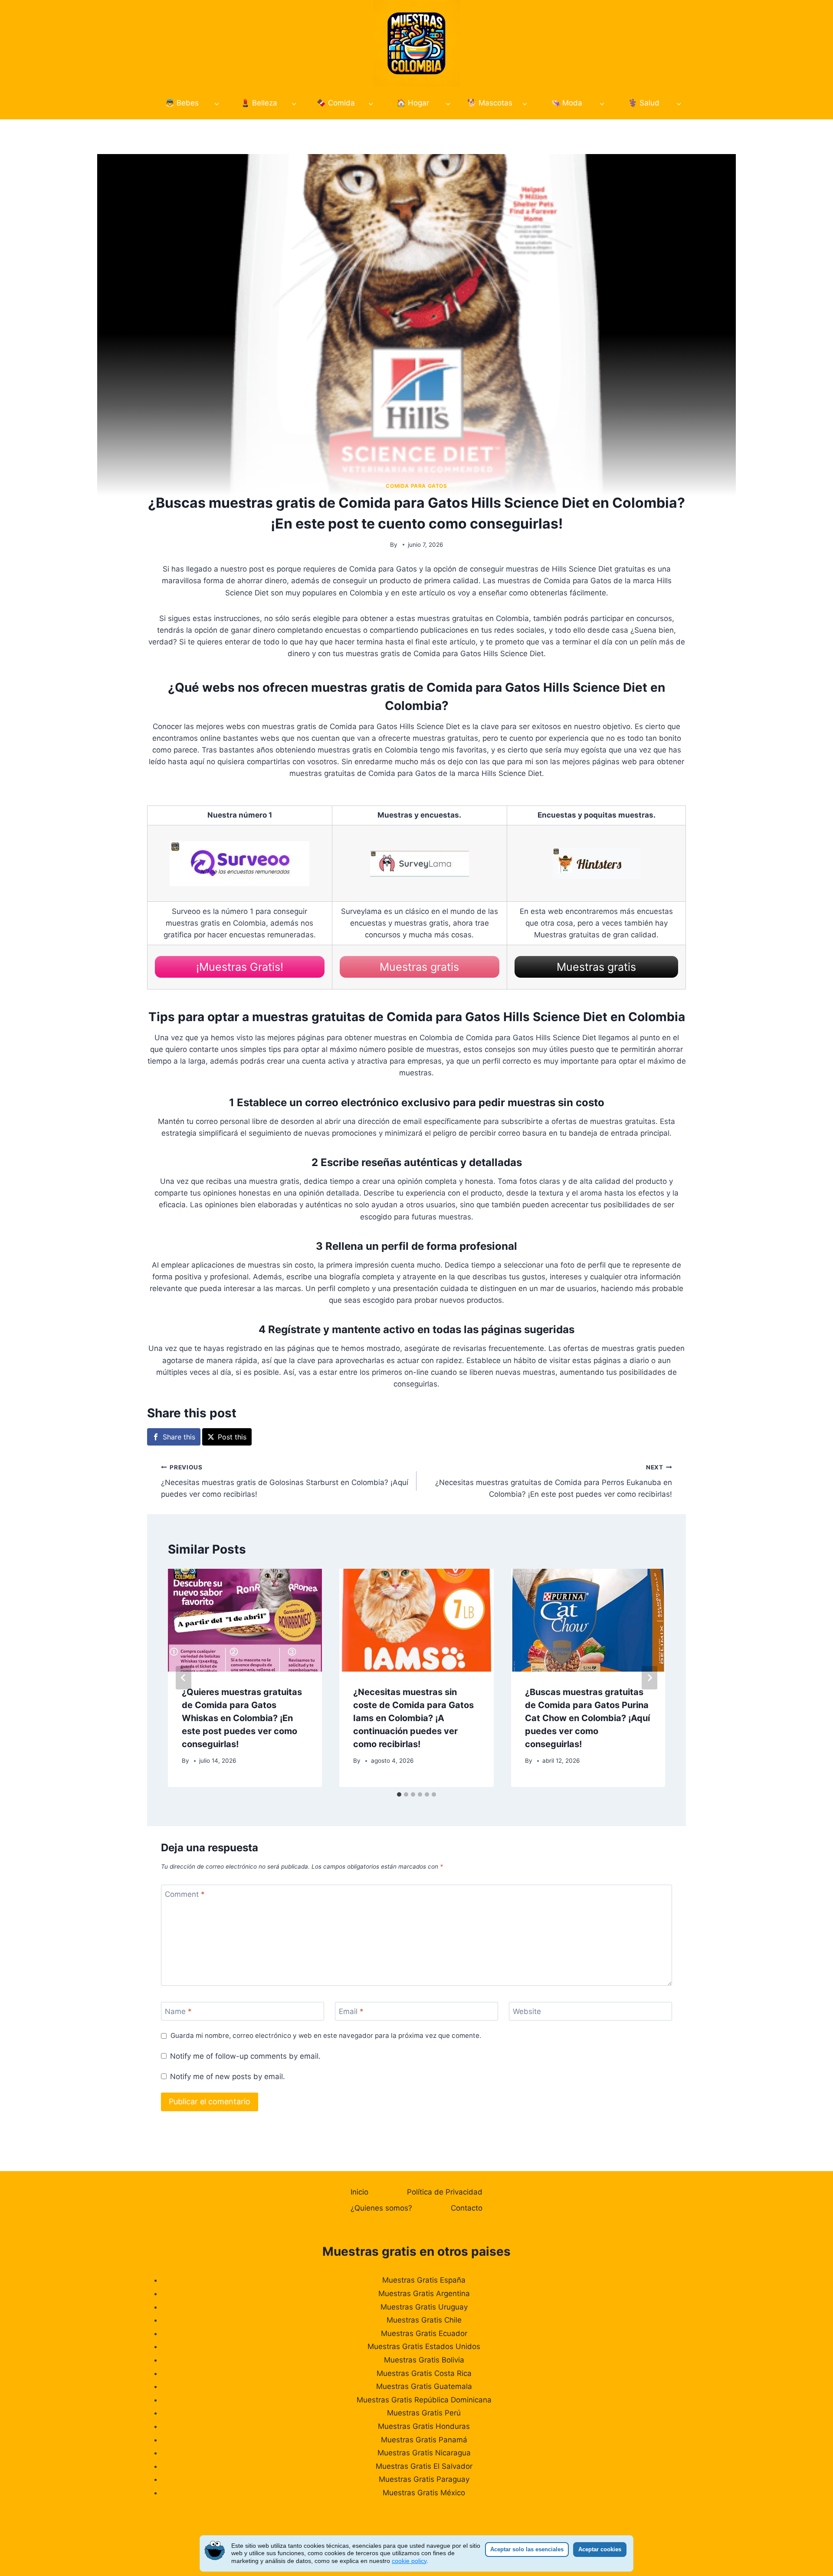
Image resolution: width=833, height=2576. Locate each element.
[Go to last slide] (184, 1678)
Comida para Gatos (416, 486)
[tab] (399, 1794)
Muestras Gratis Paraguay (424, 2479)
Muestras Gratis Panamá (424, 2440)
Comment (185, 1894)
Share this (179, 1437)
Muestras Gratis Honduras (424, 2426)
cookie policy (409, 2561)
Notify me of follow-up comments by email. (245, 2056)
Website (527, 2011)
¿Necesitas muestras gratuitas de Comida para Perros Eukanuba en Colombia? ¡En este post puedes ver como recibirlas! (554, 1481)
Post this (232, 1437)
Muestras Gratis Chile (424, 2320)
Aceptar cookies (600, 2549)
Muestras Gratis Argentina (424, 2293)
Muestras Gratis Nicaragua (424, 2453)
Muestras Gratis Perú (424, 2413)
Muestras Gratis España (424, 2280)
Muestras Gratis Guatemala (424, 2386)
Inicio (359, 2192)
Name (178, 2011)
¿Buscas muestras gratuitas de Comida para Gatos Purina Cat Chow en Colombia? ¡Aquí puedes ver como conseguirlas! (587, 1718)
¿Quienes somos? (381, 2208)
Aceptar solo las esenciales (527, 2549)
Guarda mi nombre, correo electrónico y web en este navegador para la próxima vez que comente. (326, 2035)
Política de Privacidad (445, 2192)
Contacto (467, 2208)
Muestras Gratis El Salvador (424, 2466)
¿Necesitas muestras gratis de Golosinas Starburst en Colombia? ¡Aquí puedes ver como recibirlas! (285, 1481)
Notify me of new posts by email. (228, 2077)
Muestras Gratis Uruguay (424, 2307)
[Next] (649, 1678)
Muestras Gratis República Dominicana (424, 2400)
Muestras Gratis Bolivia (424, 2360)
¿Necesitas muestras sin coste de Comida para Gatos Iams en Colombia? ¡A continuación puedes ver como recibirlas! (413, 1718)
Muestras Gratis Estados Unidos (424, 2346)
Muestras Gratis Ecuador (424, 2333)
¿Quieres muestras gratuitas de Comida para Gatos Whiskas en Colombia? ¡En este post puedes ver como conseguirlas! (242, 1718)
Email (351, 2011)
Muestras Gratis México (424, 2493)
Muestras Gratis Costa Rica (424, 2373)
